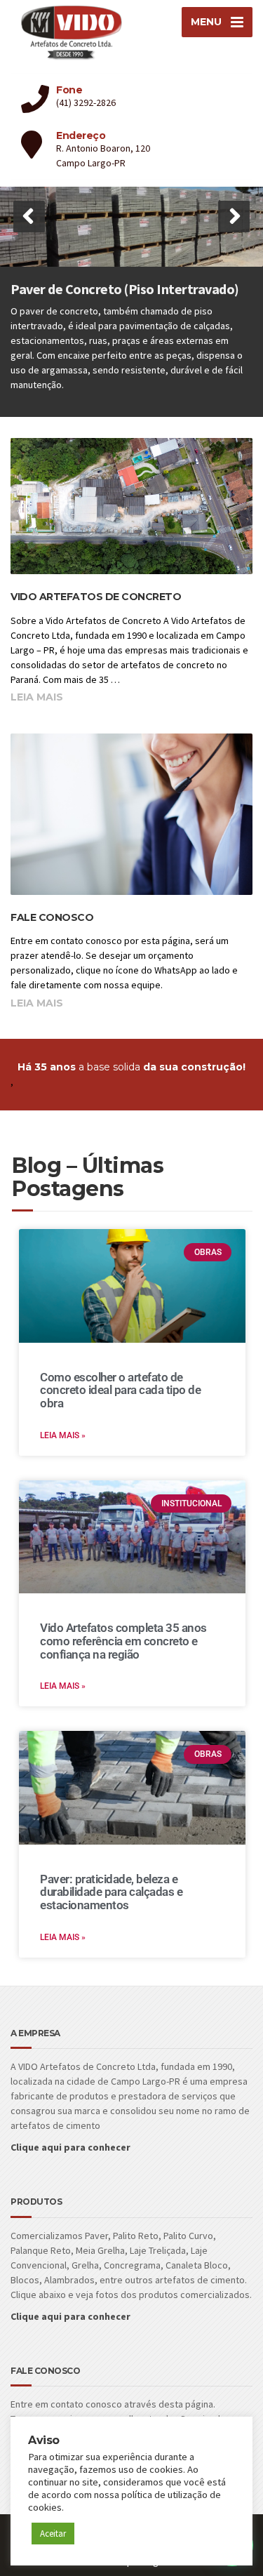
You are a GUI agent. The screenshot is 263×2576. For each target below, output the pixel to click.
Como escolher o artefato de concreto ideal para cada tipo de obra (120, 1390)
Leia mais (37, 697)
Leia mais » (63, 1435)
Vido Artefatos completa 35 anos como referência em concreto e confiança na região (123, 1641)
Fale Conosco (52, 917)
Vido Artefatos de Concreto (96, 597)
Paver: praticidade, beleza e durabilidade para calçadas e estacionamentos (111, 1892)
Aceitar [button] (53, 2534)
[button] (29, 217)
